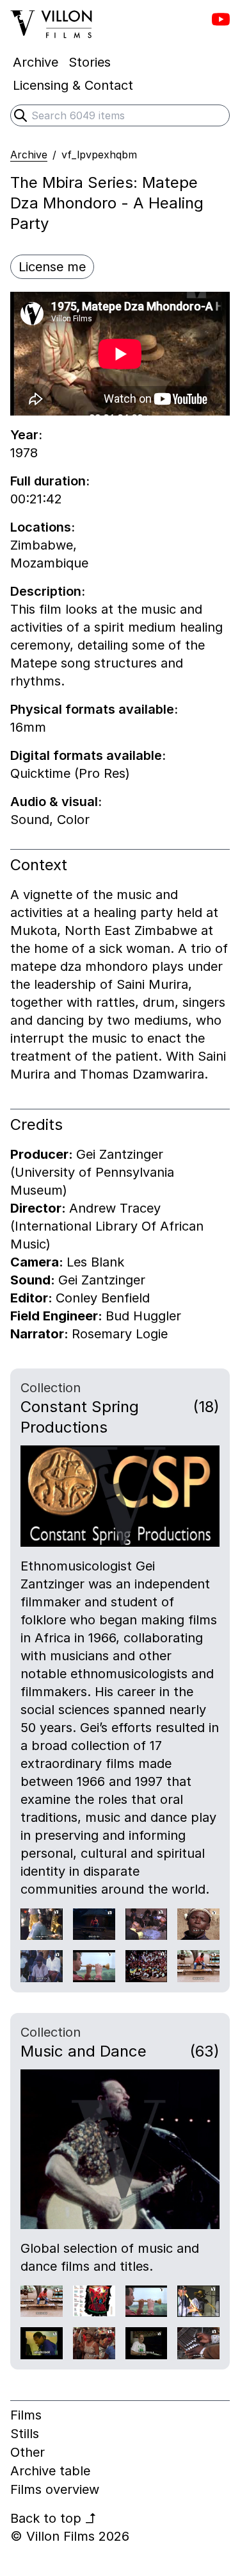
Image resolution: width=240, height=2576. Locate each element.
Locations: (43, 527)
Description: (48, 591)
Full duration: (50, 481)
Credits (36, 1124)
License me (52, 267)
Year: (26, 435)
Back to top (53, 2518)
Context (39, 865)
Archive (29, 155)
